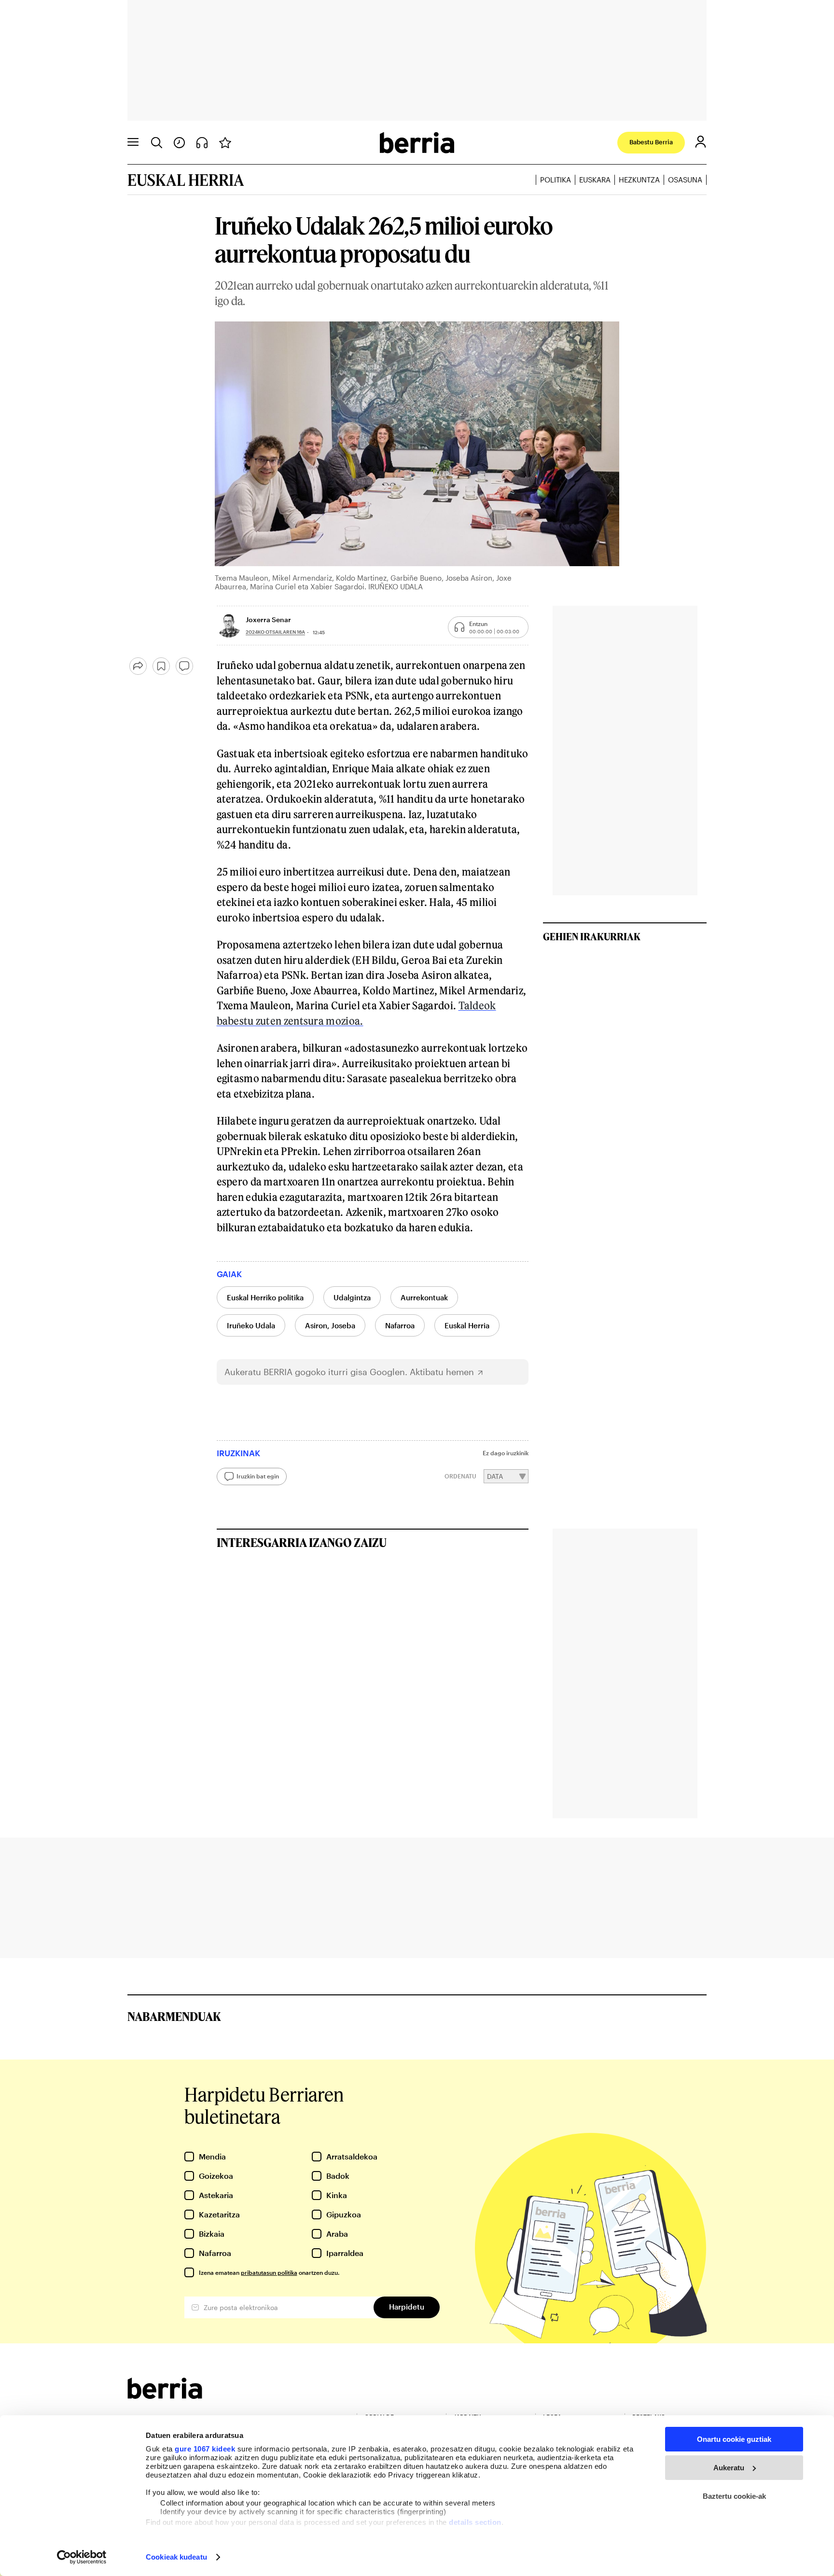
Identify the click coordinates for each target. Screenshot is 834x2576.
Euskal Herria (467, 1325)
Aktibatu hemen (442, 1372)
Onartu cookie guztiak (734, 2439)
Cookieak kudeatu (176, 2557)
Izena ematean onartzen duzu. (269, 2272)
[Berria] (165, 2396)
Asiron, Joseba (330, 1325)
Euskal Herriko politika (265, 1297)
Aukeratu (729, 2468)
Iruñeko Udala (251, 1325)
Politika (556, 180)
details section (475, 2522)
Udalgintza (352, 1297)
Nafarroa (400, 1325)
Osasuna (685, 180)
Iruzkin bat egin (258, 1476)
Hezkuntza (639, 180)
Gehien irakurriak (592, 936)
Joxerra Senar (268, 620)
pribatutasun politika (269, 2272)
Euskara (595, 180)
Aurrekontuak (424, 1297)
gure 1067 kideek (205, 2449)
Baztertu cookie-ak (734, 2496)
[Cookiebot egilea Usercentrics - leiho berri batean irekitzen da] (82, 2557)
